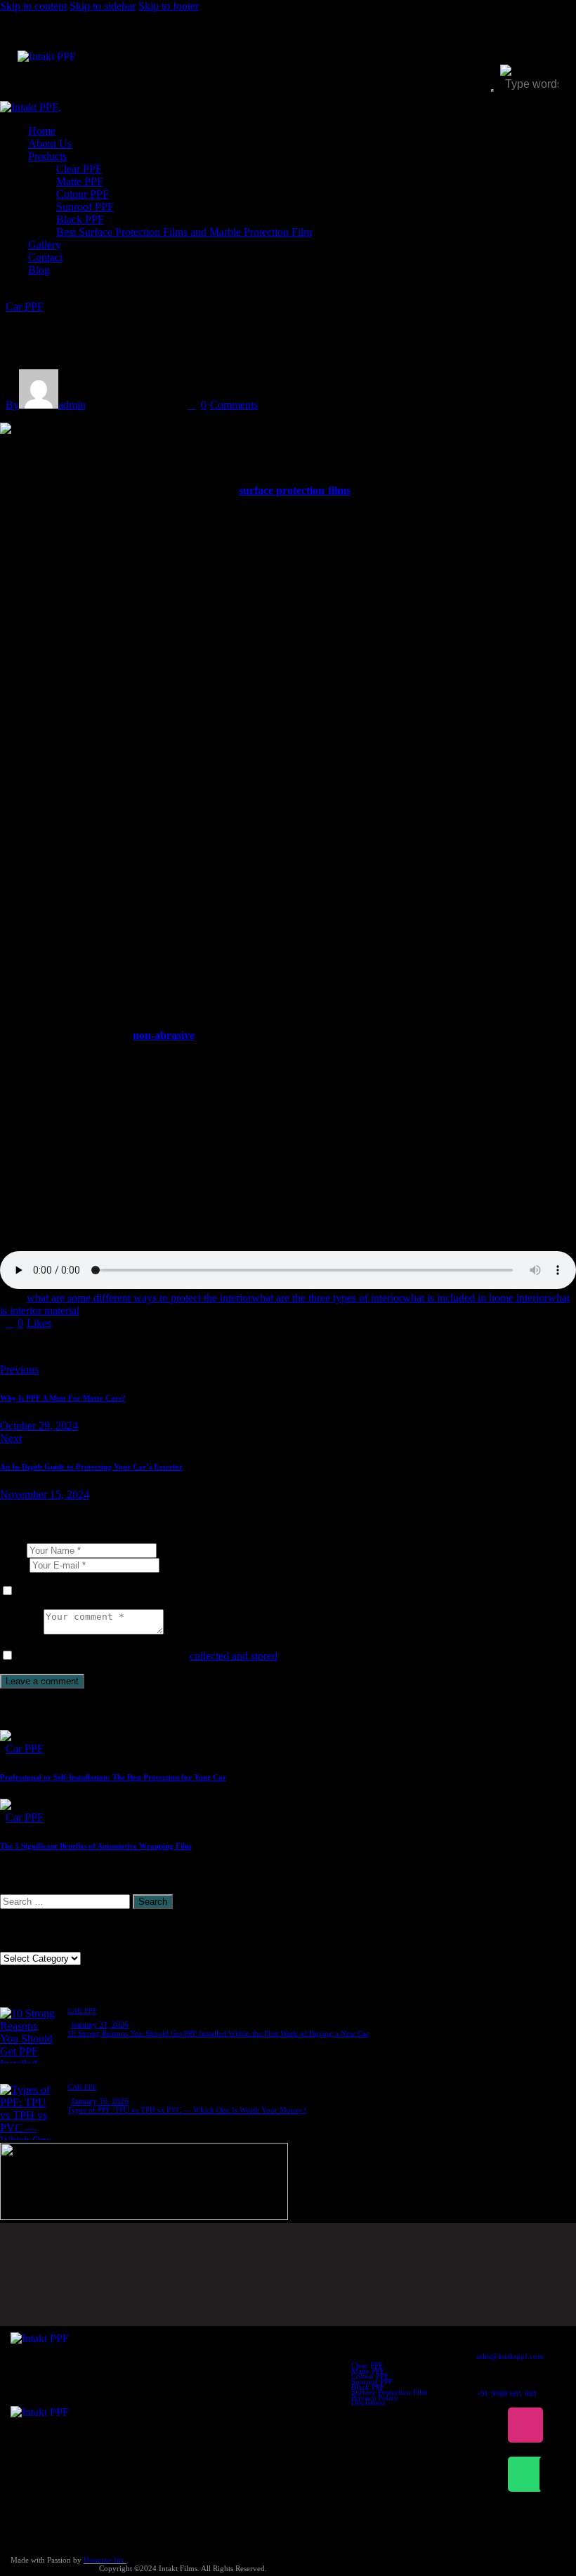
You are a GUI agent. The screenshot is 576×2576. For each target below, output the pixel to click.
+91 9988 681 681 (507, 2393)
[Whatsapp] (525, 2474)
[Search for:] (66, 1901)
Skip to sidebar (103, 6)
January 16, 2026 (100, 2101)
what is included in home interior (475, 1298)
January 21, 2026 (100, 2025)
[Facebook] (494, 2425)
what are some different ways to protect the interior (139, 1298)
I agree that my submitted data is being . (153, 1656)
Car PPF (25, 306)
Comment (22, 1631)
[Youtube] (557, 2425)
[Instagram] (525, 2425)
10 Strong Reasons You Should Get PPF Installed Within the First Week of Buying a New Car (218, 2033)
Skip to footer (169, 6)
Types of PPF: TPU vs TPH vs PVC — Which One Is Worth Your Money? (187, 2110)
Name (13, 1550)
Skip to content (33, 6)
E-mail (15, 1565)
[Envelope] (557, 2474)
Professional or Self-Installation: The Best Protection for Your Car (113, 1777)
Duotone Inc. (105, 2560)
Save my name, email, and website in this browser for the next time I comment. (191, 1591)
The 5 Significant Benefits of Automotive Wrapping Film (96, 1846)
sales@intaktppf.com (510, 2356)
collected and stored (234, 1656)
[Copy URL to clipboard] (135, 1347)
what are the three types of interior (327, 1298)
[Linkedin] (494, 2474)
